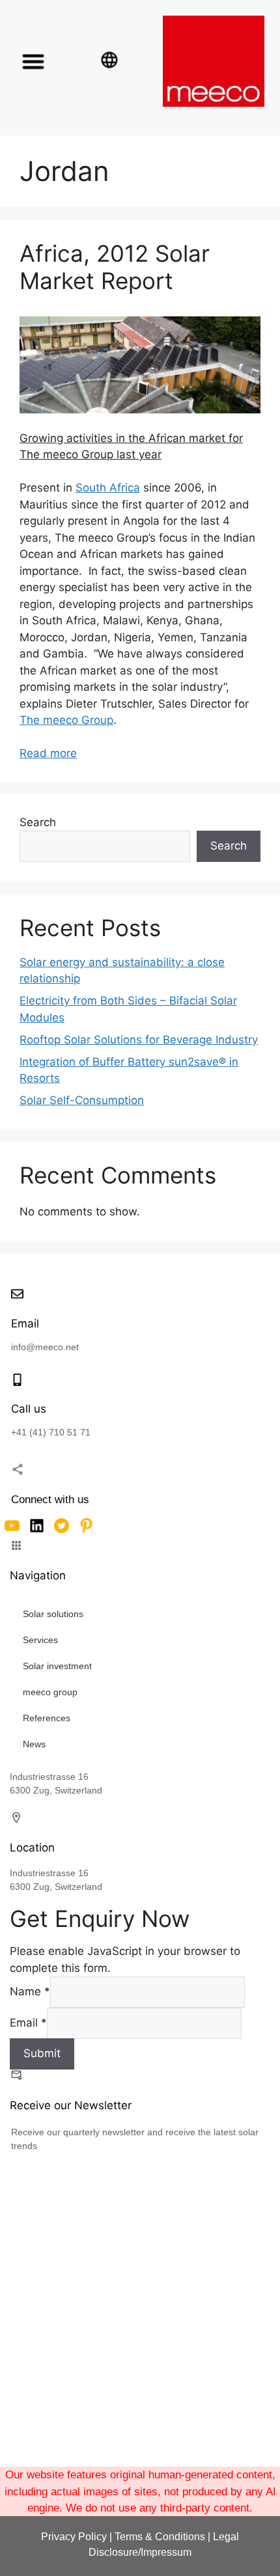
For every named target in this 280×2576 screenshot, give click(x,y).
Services (40, 1640)
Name (30, 1991)
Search (38, 822)
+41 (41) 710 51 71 (51, 1432)
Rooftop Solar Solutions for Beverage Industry (139, 1040)
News (34, 1744)
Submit (42, 2053)
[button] (33, 61)
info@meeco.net (45, 1347)
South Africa (108, 488)
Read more (48, 753)
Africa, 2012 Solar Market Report (115, 267)
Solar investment (57, 1666)
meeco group (50, 1692)
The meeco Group (66, 720)
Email (28, 2022)
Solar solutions (53, 1614)
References (47, 1718)
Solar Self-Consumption (82, 1100)
